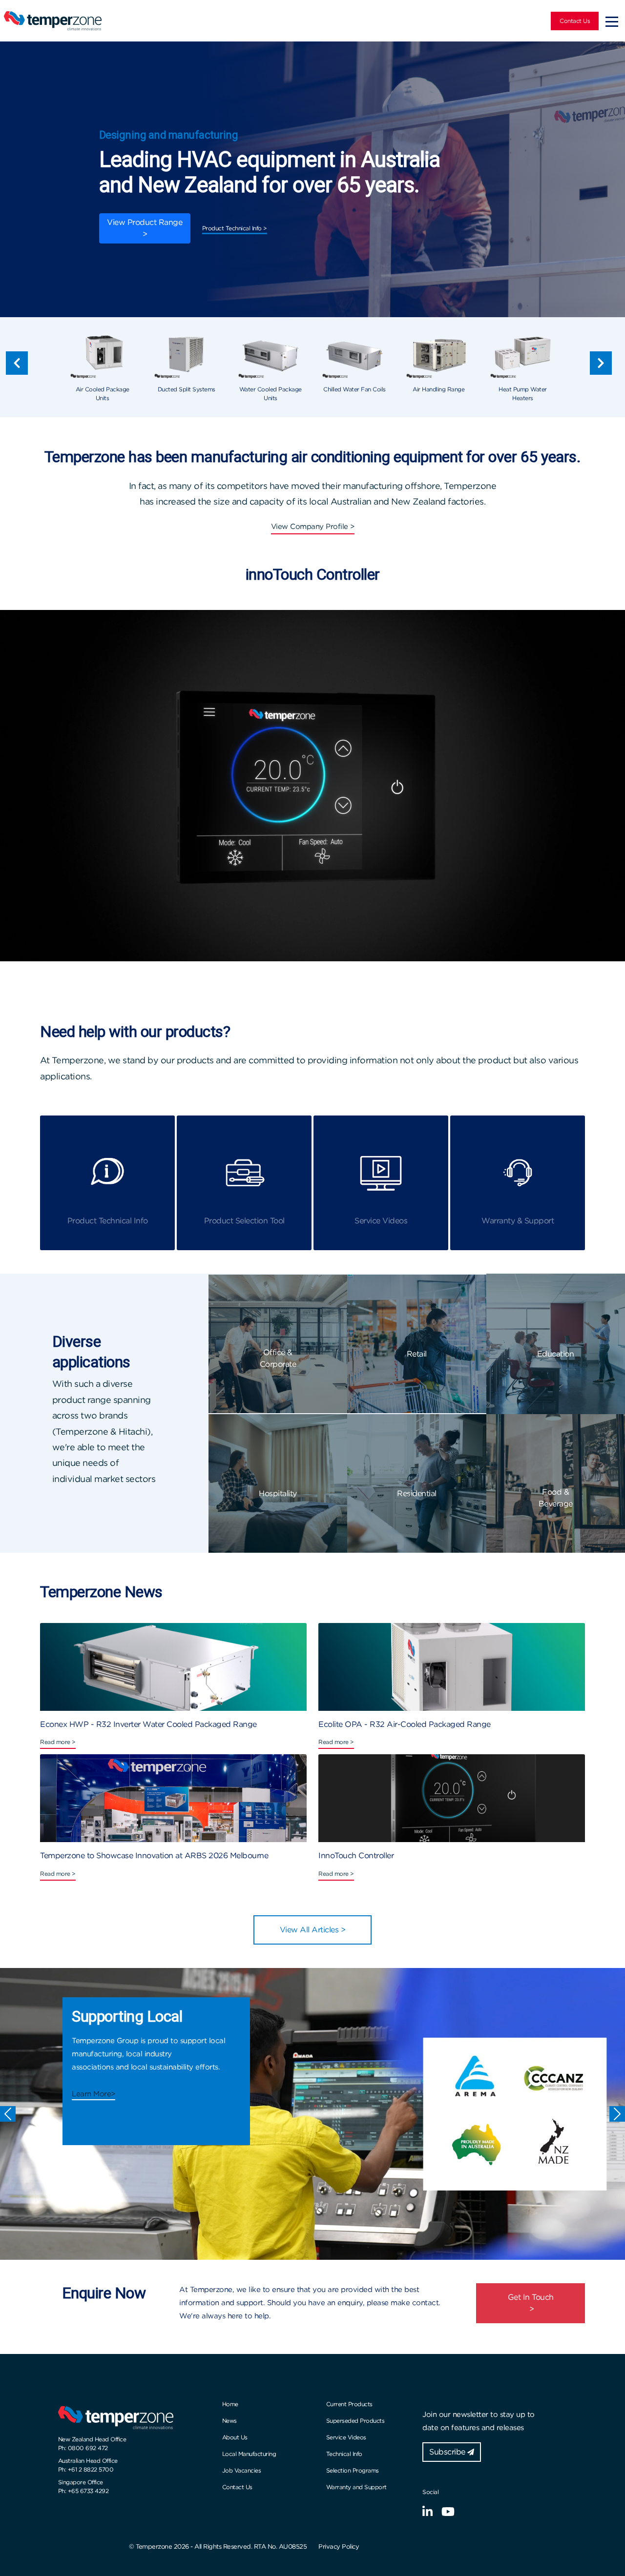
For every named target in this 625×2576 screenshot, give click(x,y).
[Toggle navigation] (612, 21)
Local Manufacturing (249, 2454)
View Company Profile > (313, 527)
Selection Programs (353, 2470)
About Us (235, 2437)
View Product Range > (145, 228)
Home (230, 2404)
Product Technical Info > (235, 228)
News (229, 2421)
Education (556, 1354)
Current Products (349, 2404)
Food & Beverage (556, 1498)
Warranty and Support (356, 2487)
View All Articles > (313, 1930)
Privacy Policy (339, 2546)
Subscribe (448, 2452)
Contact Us (575, 21)
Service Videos (346, 2437)
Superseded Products (355, 2421)
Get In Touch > (531, 2303)
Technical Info (344, 2454)
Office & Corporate (278, 1358)
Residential (417, 1493)
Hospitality (278, 1493)
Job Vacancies (242, 2470)
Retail (417, 1354)
